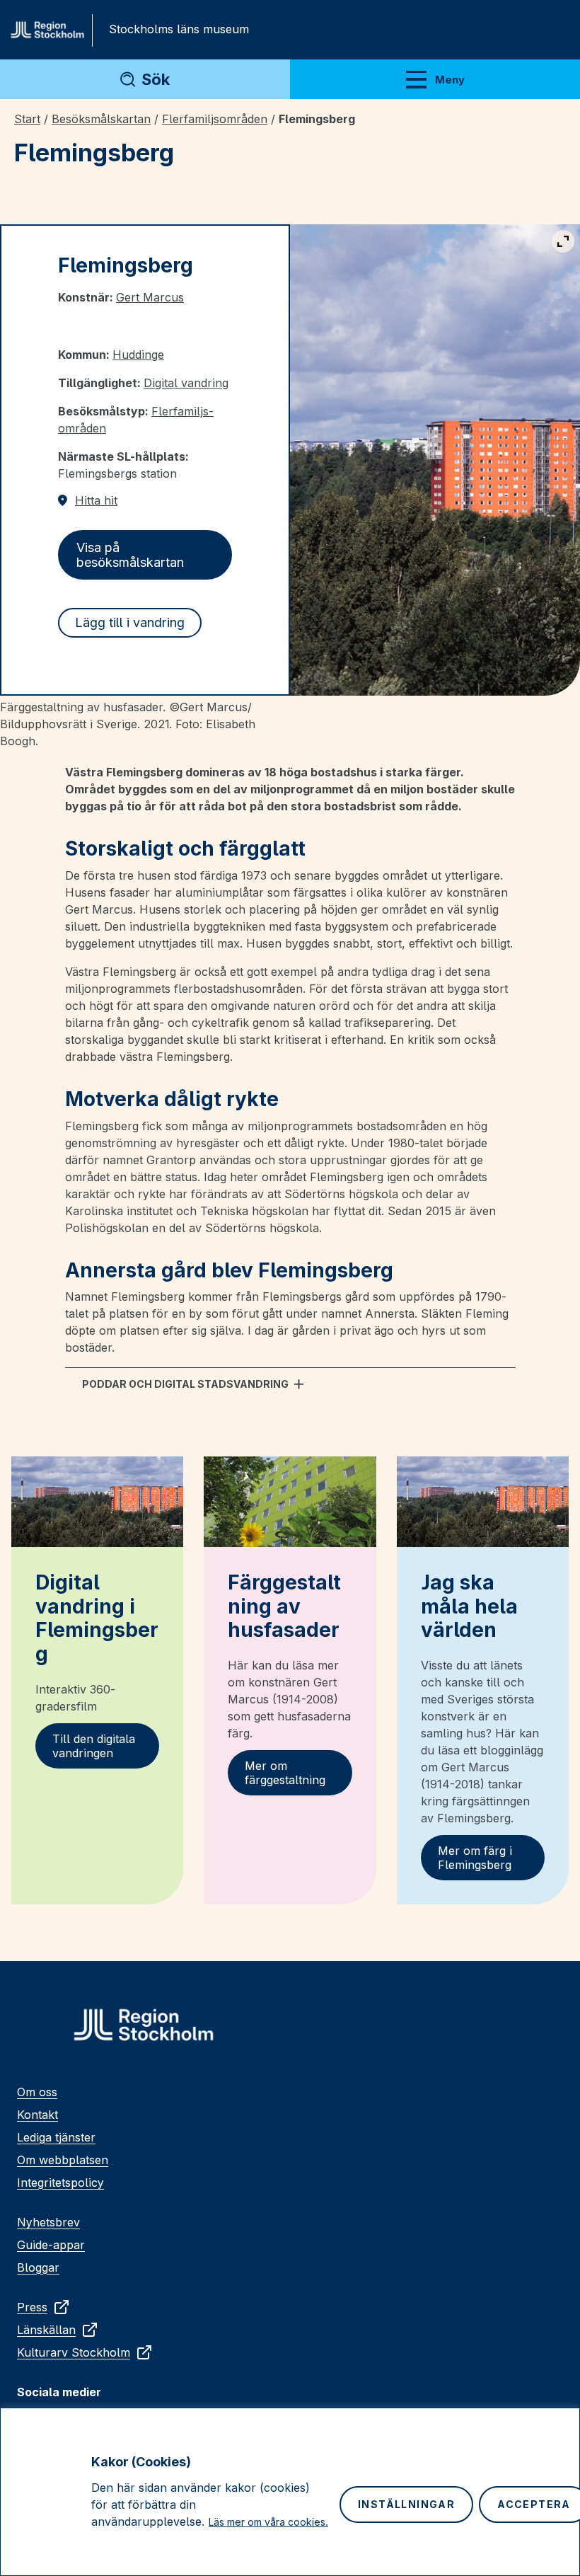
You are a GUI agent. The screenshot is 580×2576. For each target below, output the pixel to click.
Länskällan (46, 2330)
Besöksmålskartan (101, 119)
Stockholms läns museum (179, 29)
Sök (156, 79)
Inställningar (406, 2504)
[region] (290, 2492)
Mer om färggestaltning (285, 1773)
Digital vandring (186, 383)
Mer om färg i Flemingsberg (475, 1858)
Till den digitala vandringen (94, 1746)
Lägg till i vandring (130, 622)
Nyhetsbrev (48, 2222)
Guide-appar (51, 2245)
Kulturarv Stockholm (74, 2352)
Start (27, 119)
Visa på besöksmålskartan (130, 555)
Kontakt (37, 2115)
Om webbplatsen (63, 2160)
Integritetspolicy (60, 2183)
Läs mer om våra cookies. (268, 2522)
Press (32, 2307)
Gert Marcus (150, 297)
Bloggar (38, 2267)
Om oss (37, 2092)
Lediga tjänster (56, 2137)
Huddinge (138, 355)
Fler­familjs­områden (215, 119)
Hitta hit (96, 500)
